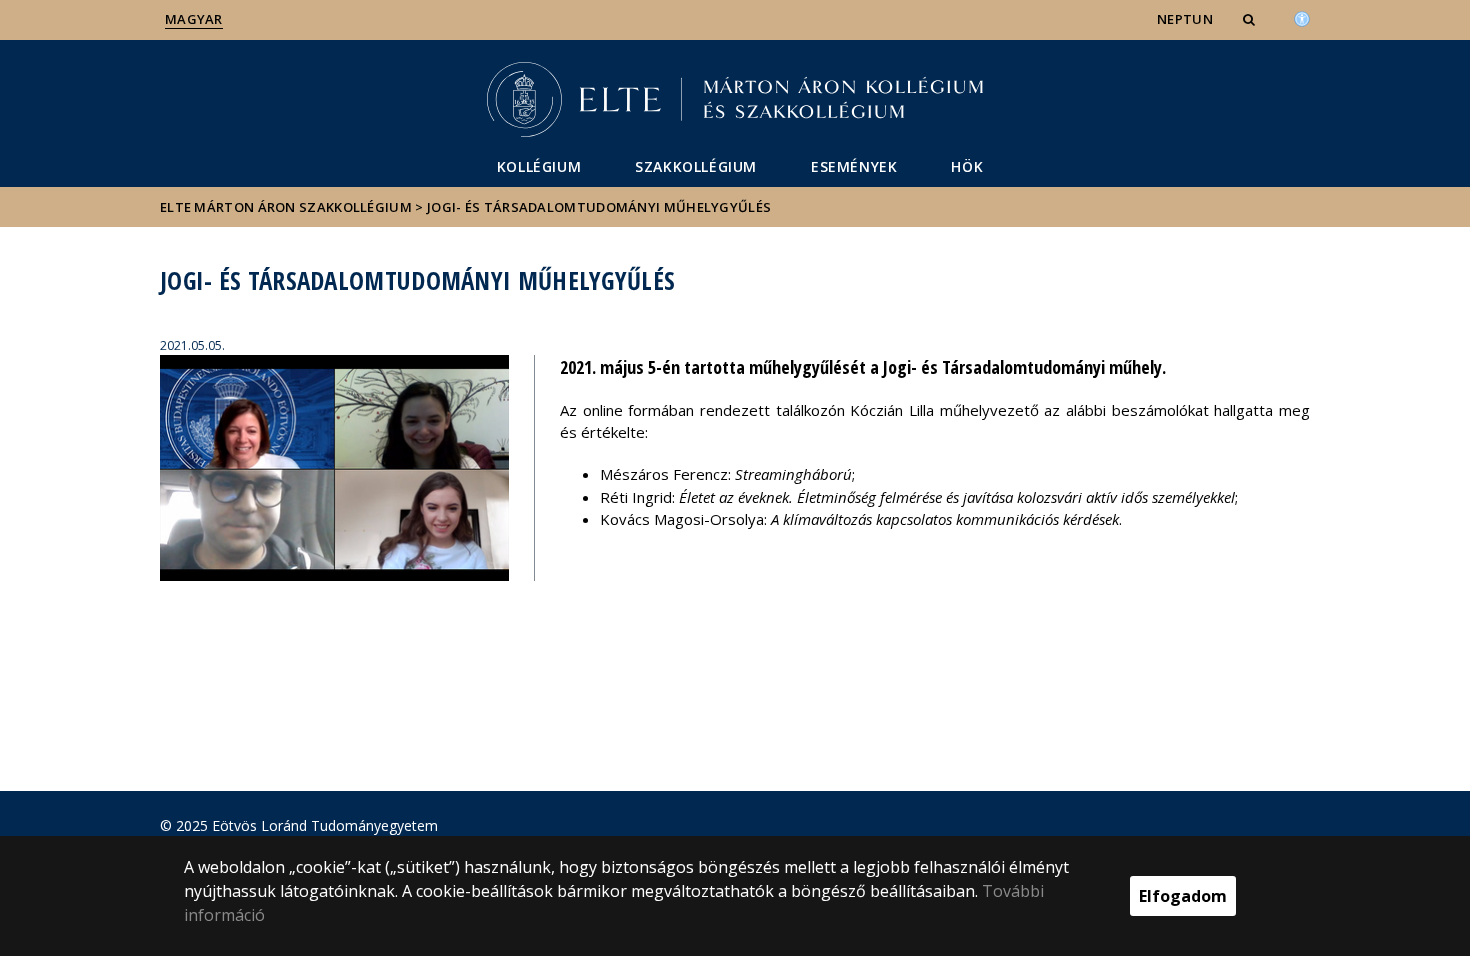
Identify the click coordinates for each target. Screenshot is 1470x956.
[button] (1251, 19)
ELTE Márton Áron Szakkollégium (286, 207)
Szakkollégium (696, 166)
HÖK (967, 166)
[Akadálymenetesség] (1302, 17)
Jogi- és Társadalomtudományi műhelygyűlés (599, 207)
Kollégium (539, 166)
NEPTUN (1185, 19)
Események (854, 166)
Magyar (194, 19)
